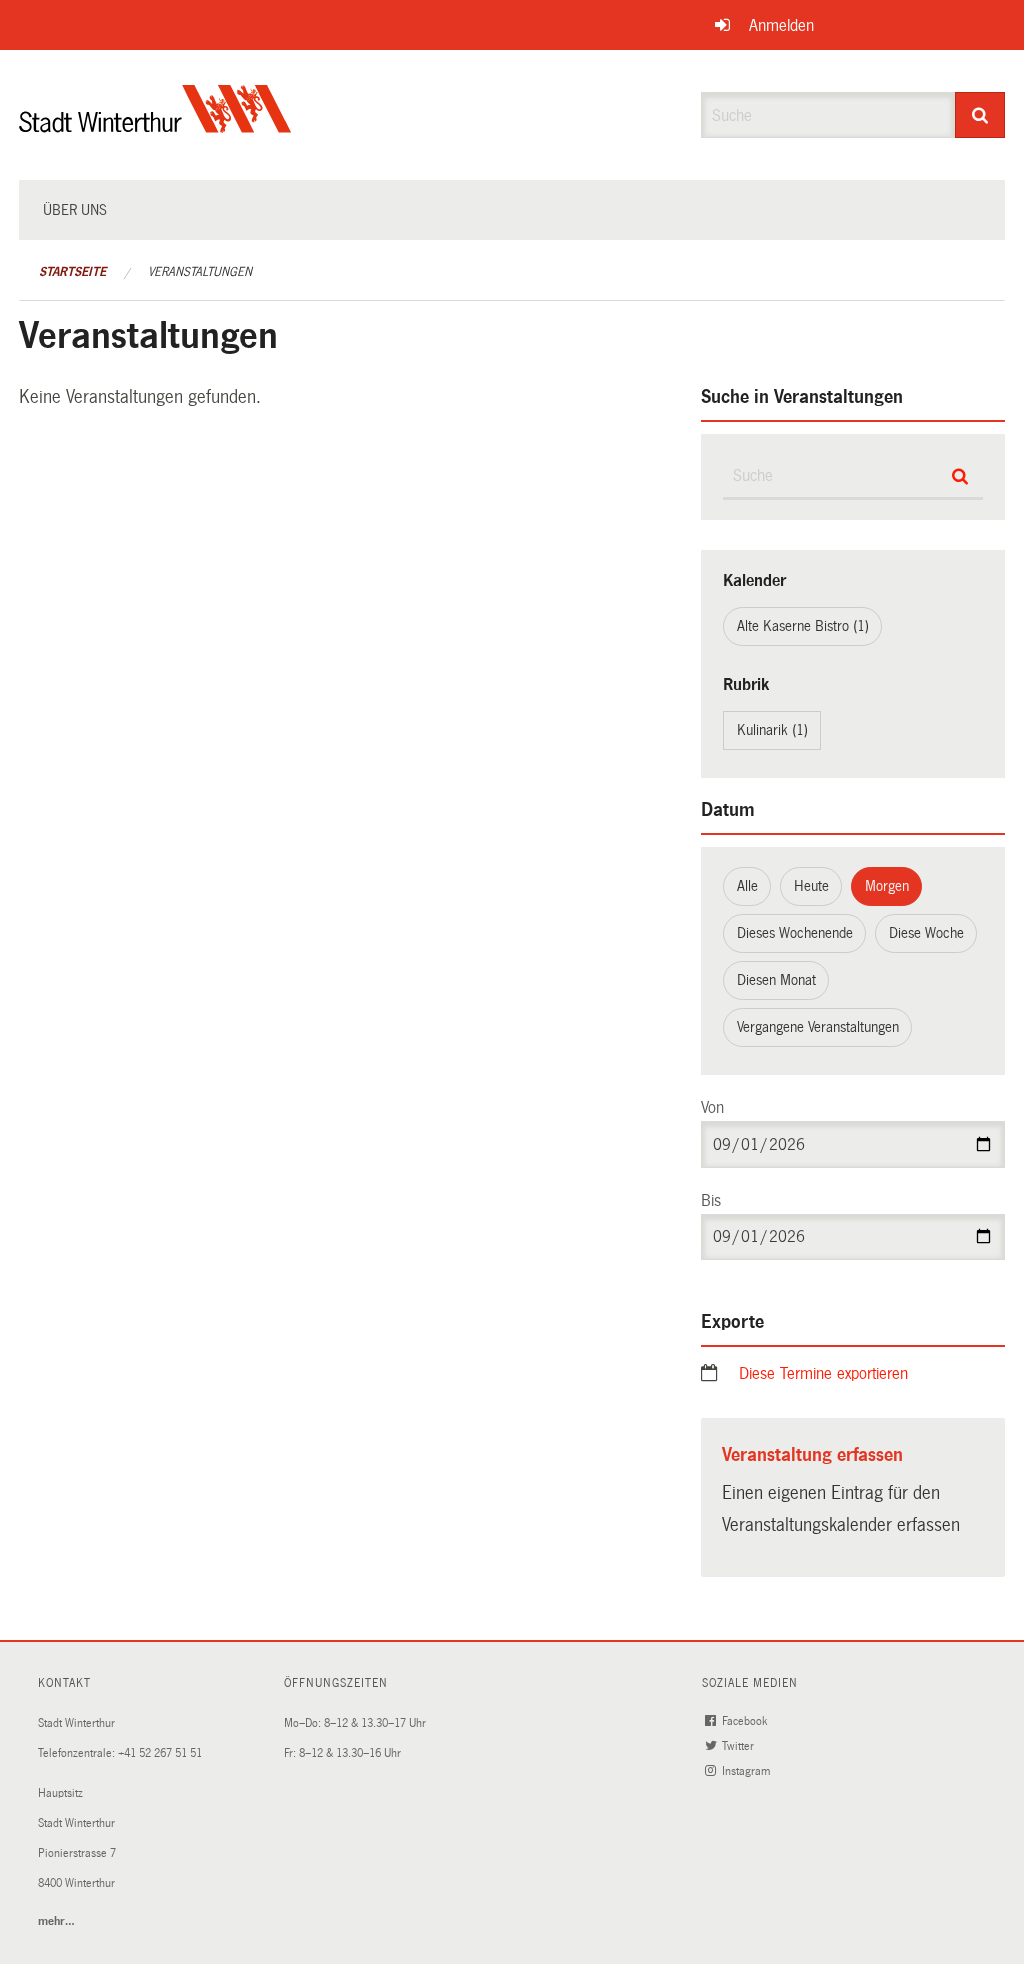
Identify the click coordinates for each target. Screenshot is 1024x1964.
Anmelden (781, 25)
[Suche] (980, 115)
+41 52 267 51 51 (160, 1753)
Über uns (75, 210)
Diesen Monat (776, 980)
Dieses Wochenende (795, 933)
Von (712, 1107)
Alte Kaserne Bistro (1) (803, 626)
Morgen (887, 886)
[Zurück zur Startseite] (155, 125)
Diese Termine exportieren (823, 1373)
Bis (711, 1200)
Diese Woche (926, 933)
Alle (747, 886)
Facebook (746, 1721)
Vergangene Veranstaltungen (818, 1027)
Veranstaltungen (200, 272)
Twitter (739, 1746)
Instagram (747, 1771)
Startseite (72, 272)
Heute (811, 886)
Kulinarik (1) (772, 730)
